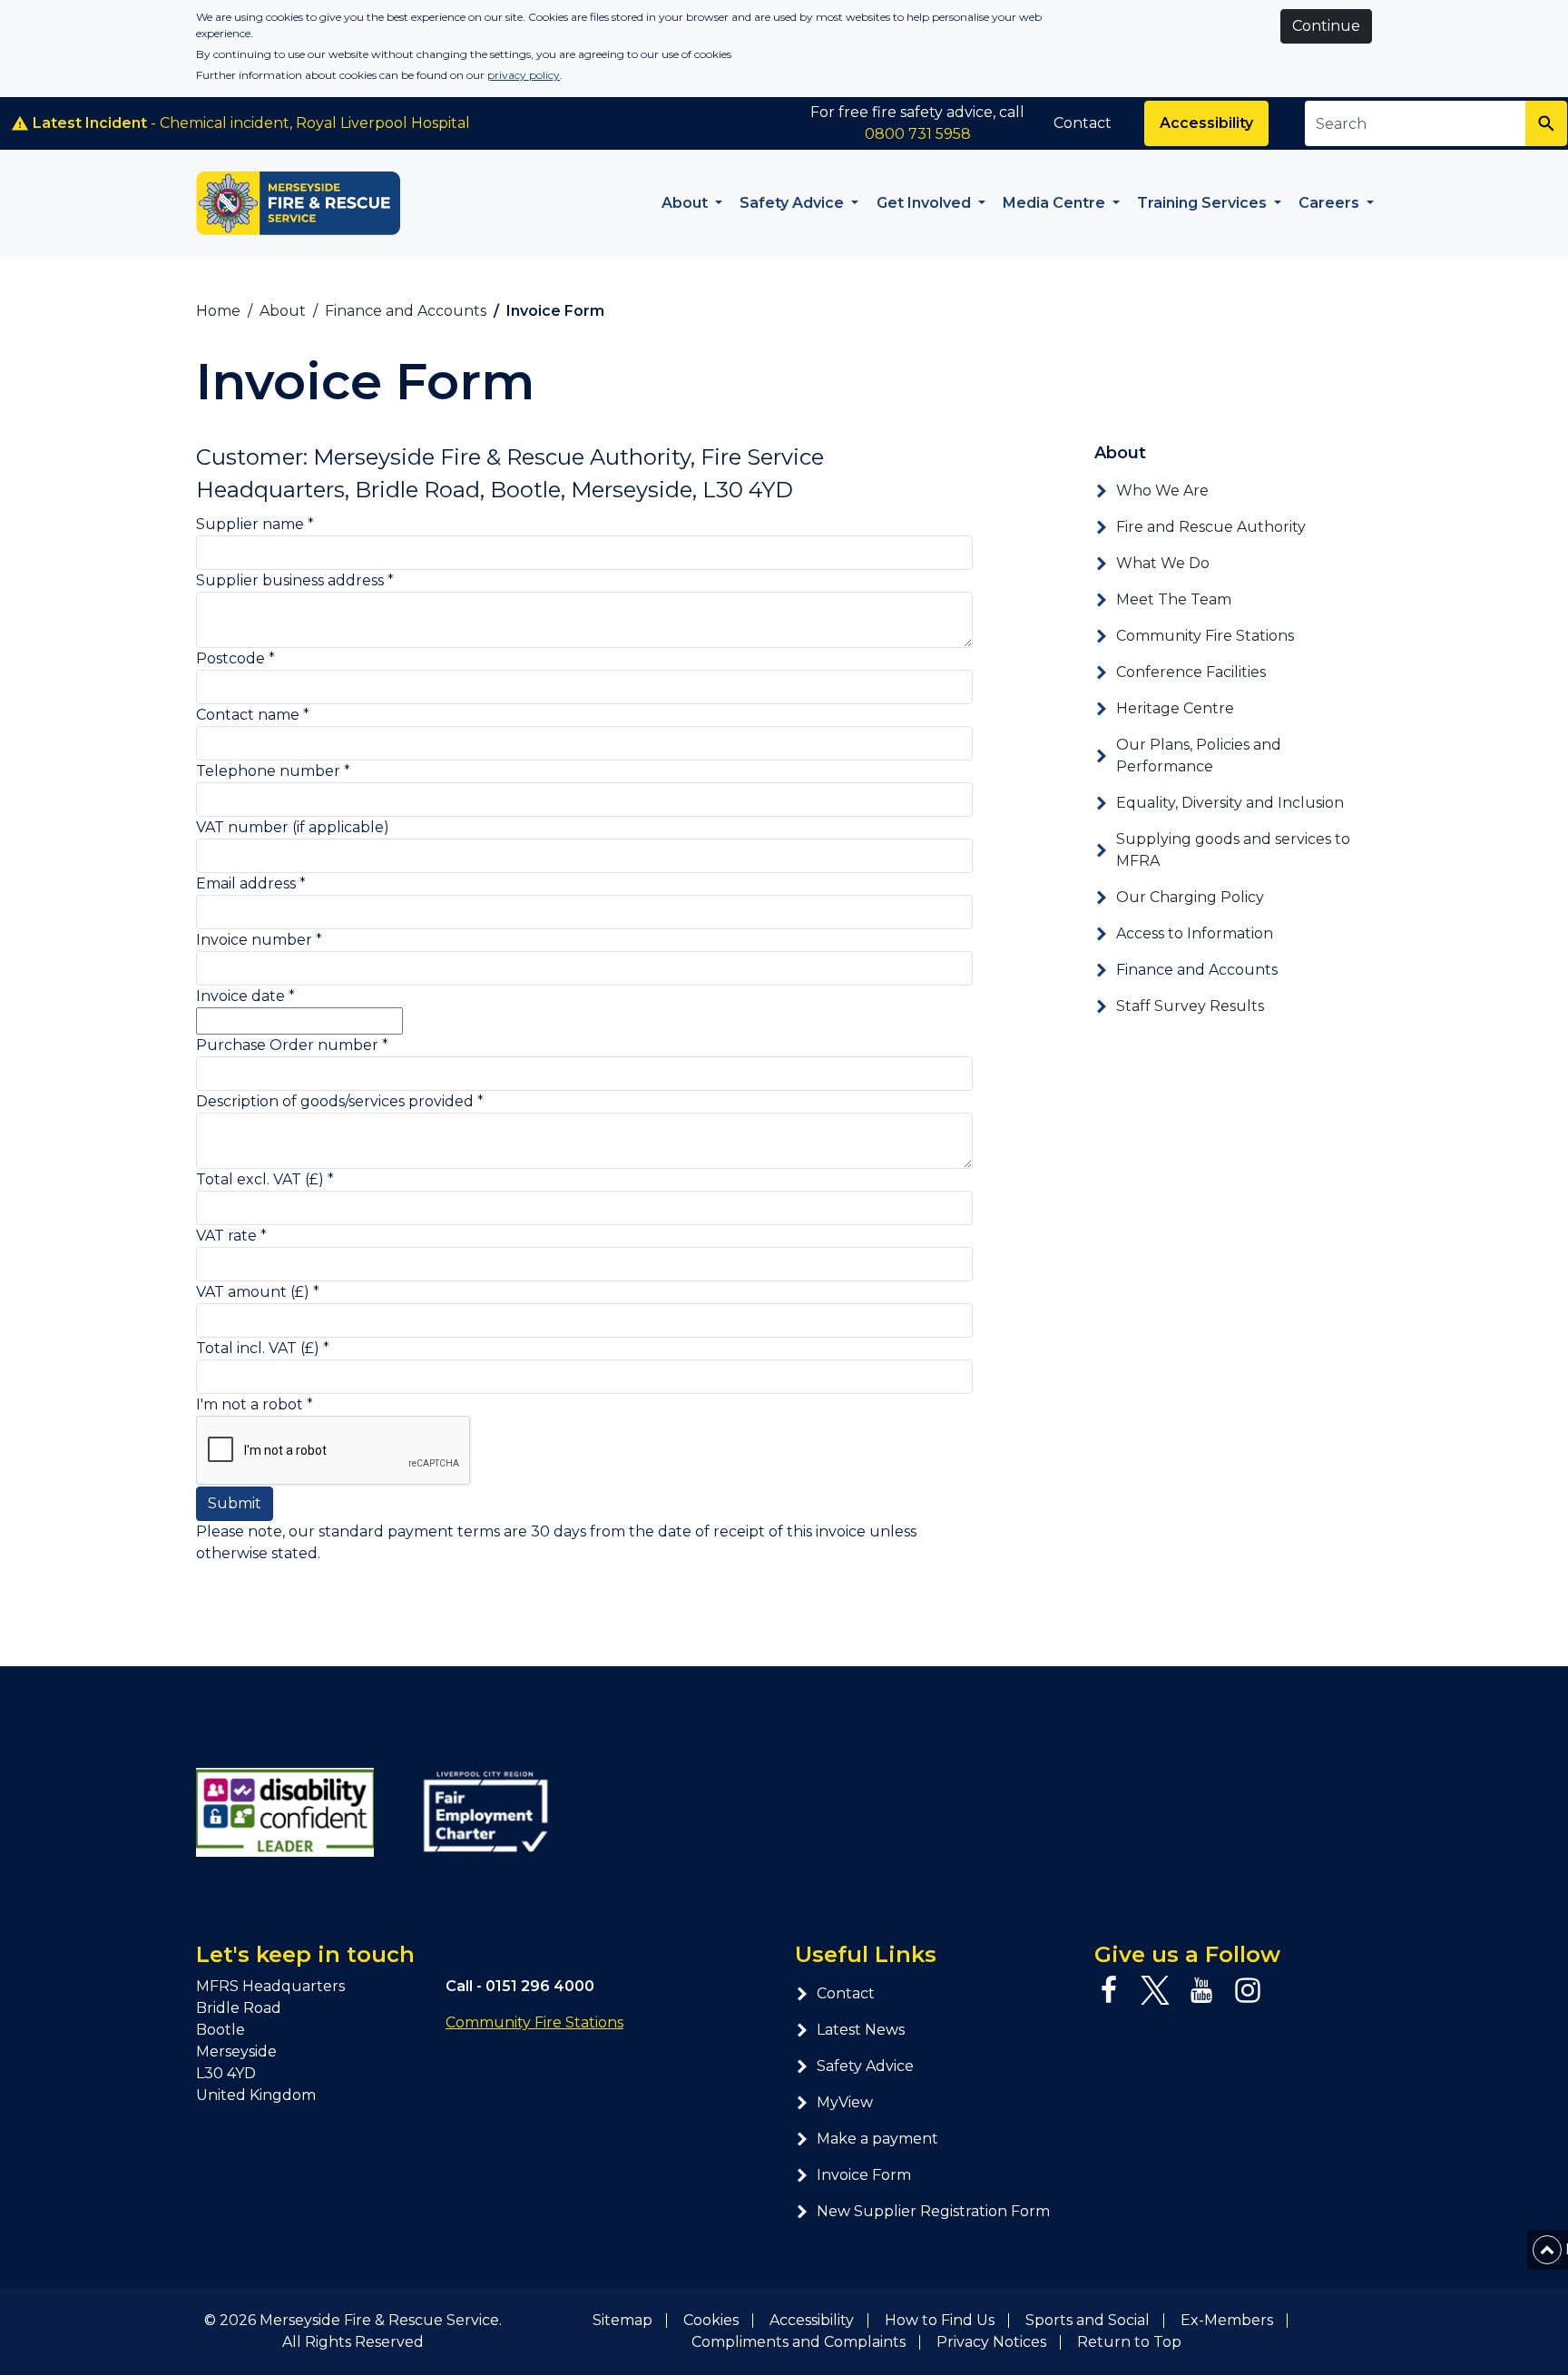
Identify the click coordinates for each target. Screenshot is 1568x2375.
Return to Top (1129, 2342)
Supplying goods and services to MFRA (1233, 850)
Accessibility (1206, 123)
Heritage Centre (1175, 708)
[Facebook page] (1109, 1990)
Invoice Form (864, 2175)
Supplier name (255, 524)
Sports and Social (1088, 2320)
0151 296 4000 (540, 1986)
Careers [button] (1331, 203)
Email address (251, 883)
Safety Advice (865, 2066)
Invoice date (245, 996)
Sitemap (622, 2320)
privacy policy (524, 75)
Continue (1326, 26)
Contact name (253, 715)
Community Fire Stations (1205, 636)
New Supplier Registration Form (933, 2211)
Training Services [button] (1204, 203)
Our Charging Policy (1190, 897)
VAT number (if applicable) (293, 827)
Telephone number (273, 771)
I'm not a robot (255, 1404)
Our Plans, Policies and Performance (1199, 756)
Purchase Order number (292, 1045)
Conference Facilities (1191, 672)
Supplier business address (295, 580)
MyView (845, 2102)
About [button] (686, 203)
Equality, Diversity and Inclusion (1230, 803)
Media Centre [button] (1056, 203)
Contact (1083, 123)
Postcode (235, 658)
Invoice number (259, 940)
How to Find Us (940, 2320)
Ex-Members (1227, 2320)
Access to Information (1195, 933)
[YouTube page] (1201, 1990)
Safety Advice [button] (794, 203)
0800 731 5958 (918, 134)
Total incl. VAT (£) (263, 1348)
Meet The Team (1174, 599)
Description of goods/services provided (340, 1101)
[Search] (1546, 123)
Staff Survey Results (1190, 1006)
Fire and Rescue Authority (1211, 527)
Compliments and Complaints (799, 2342)
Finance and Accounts (1197, 970)
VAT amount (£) (258, 1292)
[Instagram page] (1248, 1990)
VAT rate (231, 1236)
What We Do (1163, 563)
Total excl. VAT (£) (265, 1179)
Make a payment (877, 2139)
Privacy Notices (991, 2342)
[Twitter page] (1155, 1990)
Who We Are (1162, 491)
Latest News (861, 2030)
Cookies (711, 2320)
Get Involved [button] (926, 203)
